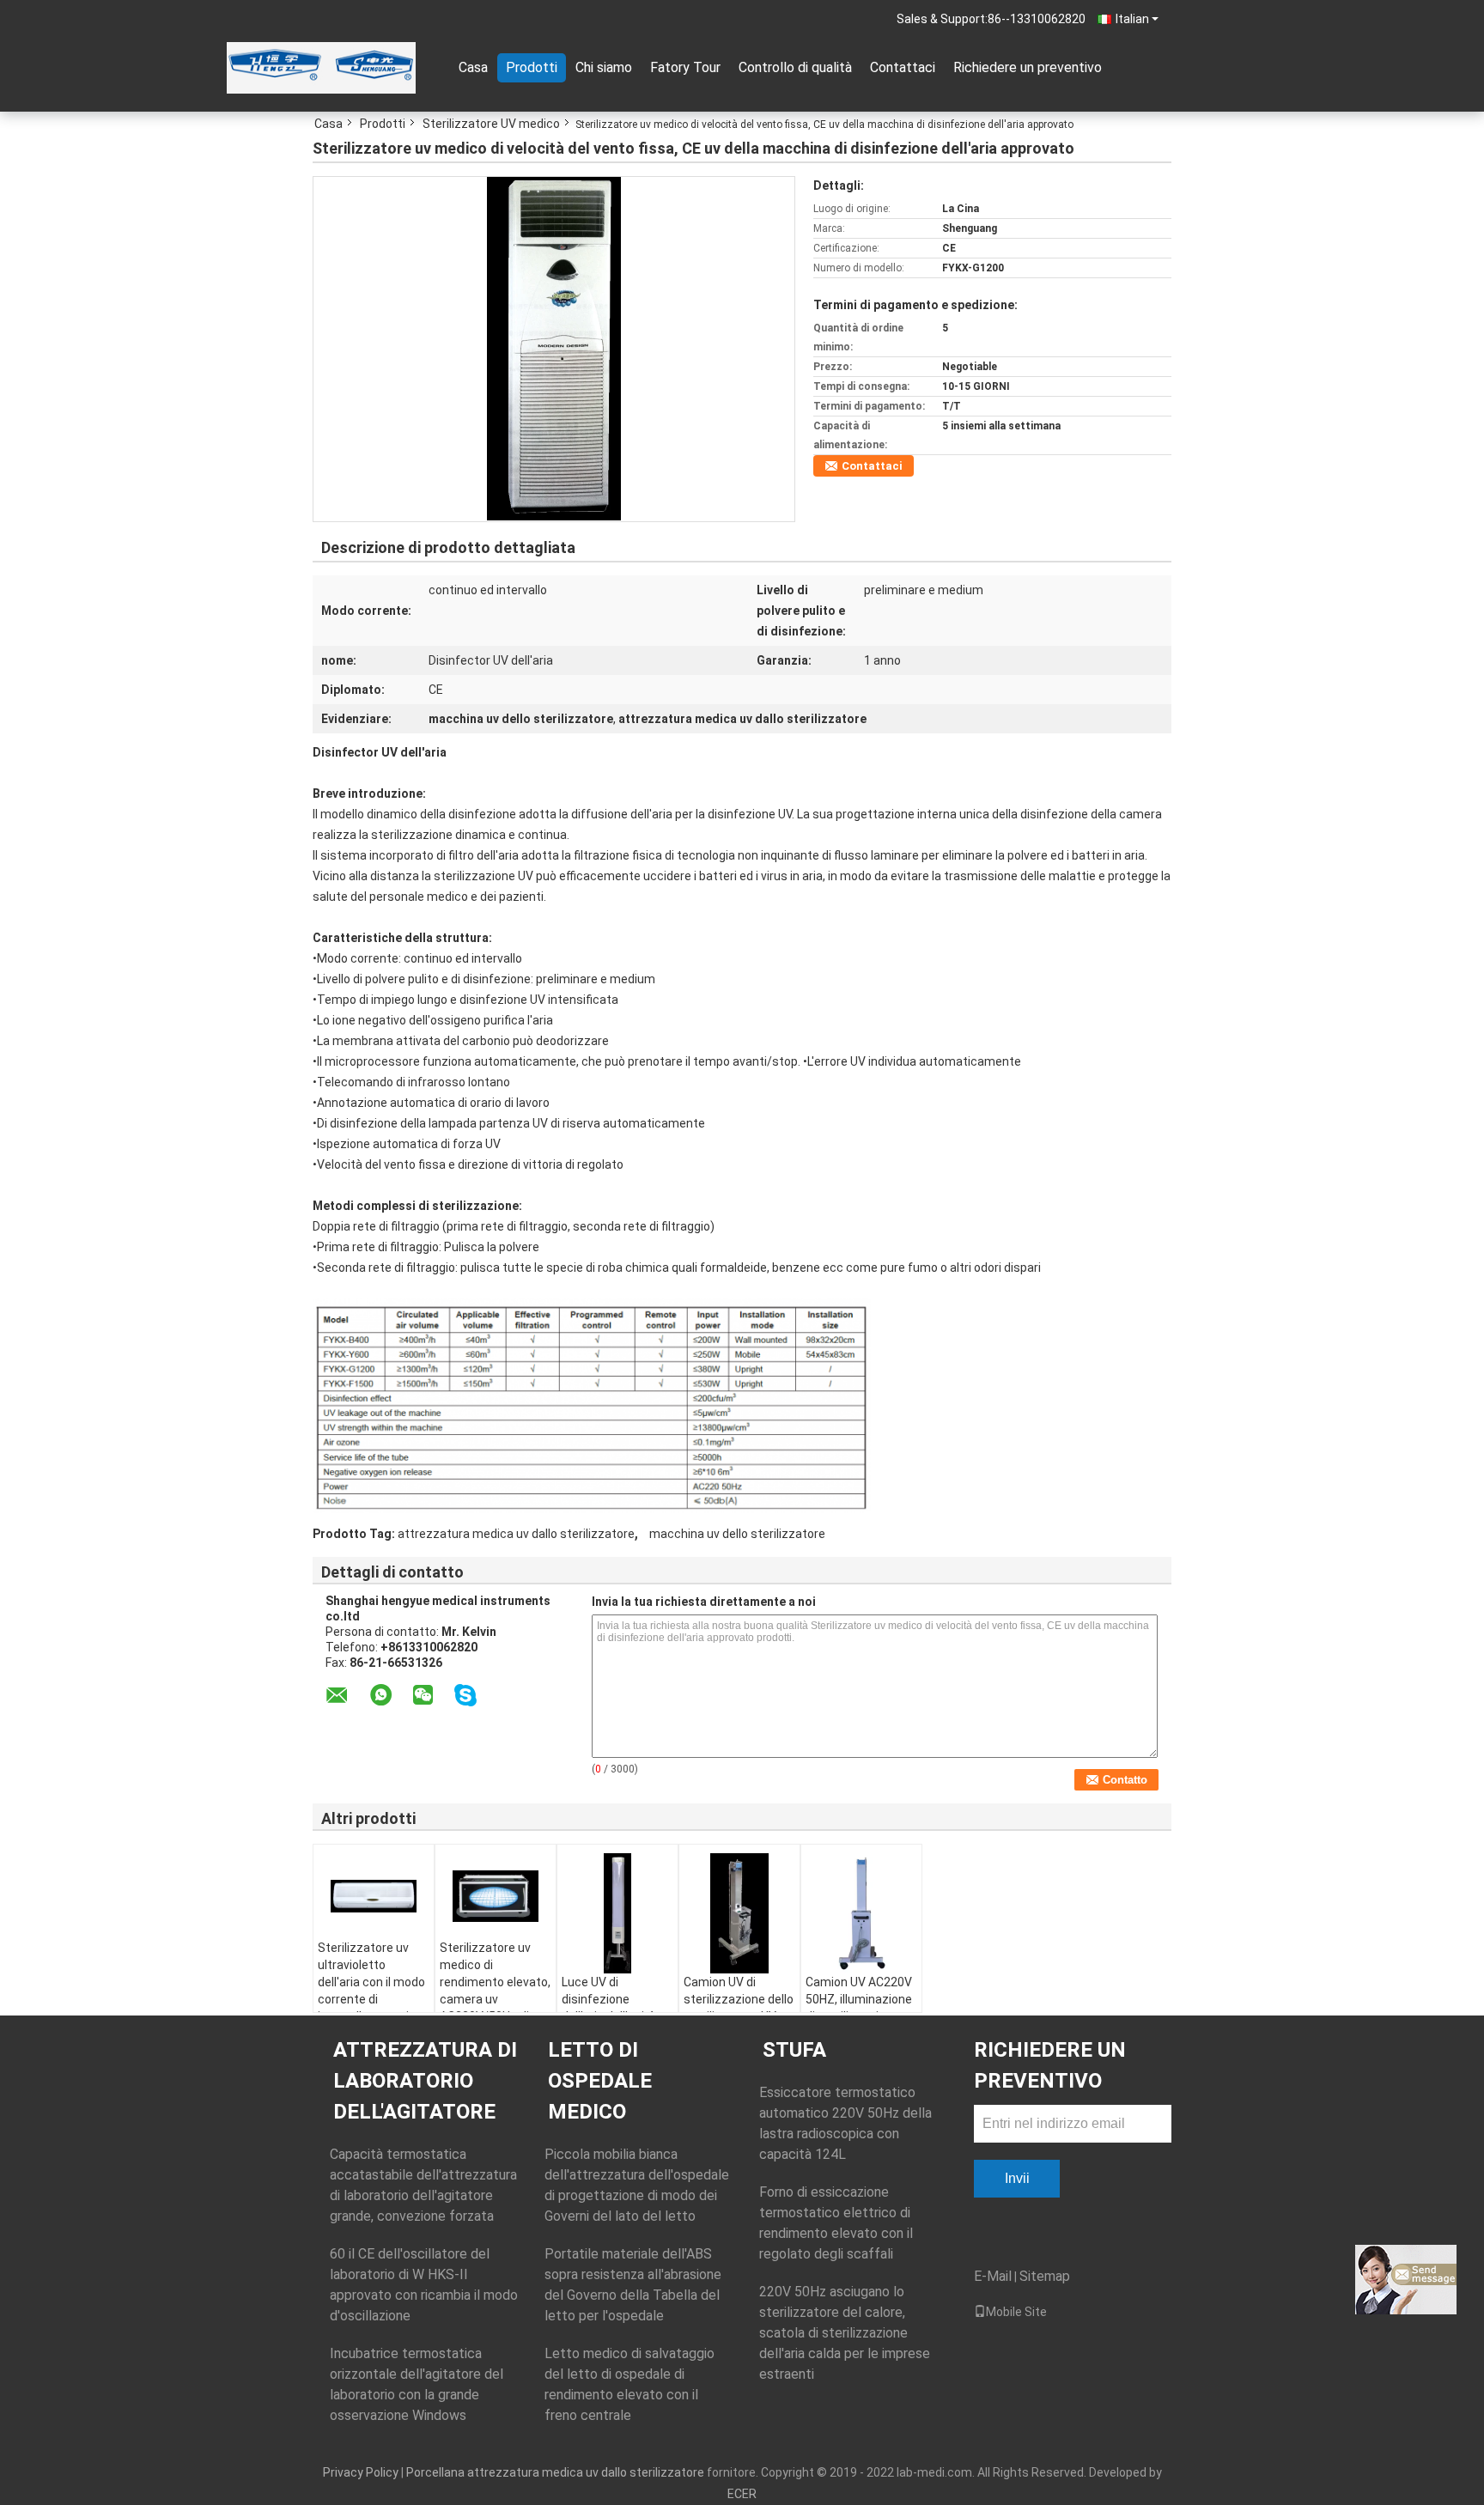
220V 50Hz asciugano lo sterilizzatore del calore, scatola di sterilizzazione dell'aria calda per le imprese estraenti (845, 2333)
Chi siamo (604, 67)
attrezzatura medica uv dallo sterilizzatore (516, 1534)
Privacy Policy (361, 2472)
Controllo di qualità (795, 67)
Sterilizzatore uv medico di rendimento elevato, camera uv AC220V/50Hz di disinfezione (495, 1991)
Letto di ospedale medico (600, 2081)
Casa (473, 67)
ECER (742, 2494)
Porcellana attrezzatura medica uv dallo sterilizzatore (555, 2472)
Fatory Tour (685, 67)
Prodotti (532, 67)
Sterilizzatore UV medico (491, 124)
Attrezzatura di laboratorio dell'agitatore (425, 2081)
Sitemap (1045, 2276)
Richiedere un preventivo (1028, 67)
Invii (1017, 2178)
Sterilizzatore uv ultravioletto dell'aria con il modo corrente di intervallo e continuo (374, 1982)
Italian (1132, 19)
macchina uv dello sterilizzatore (737, 1534)
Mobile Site (1016, 2312)
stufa (794, 2050)
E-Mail (993, 2276)
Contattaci (903, 67)
